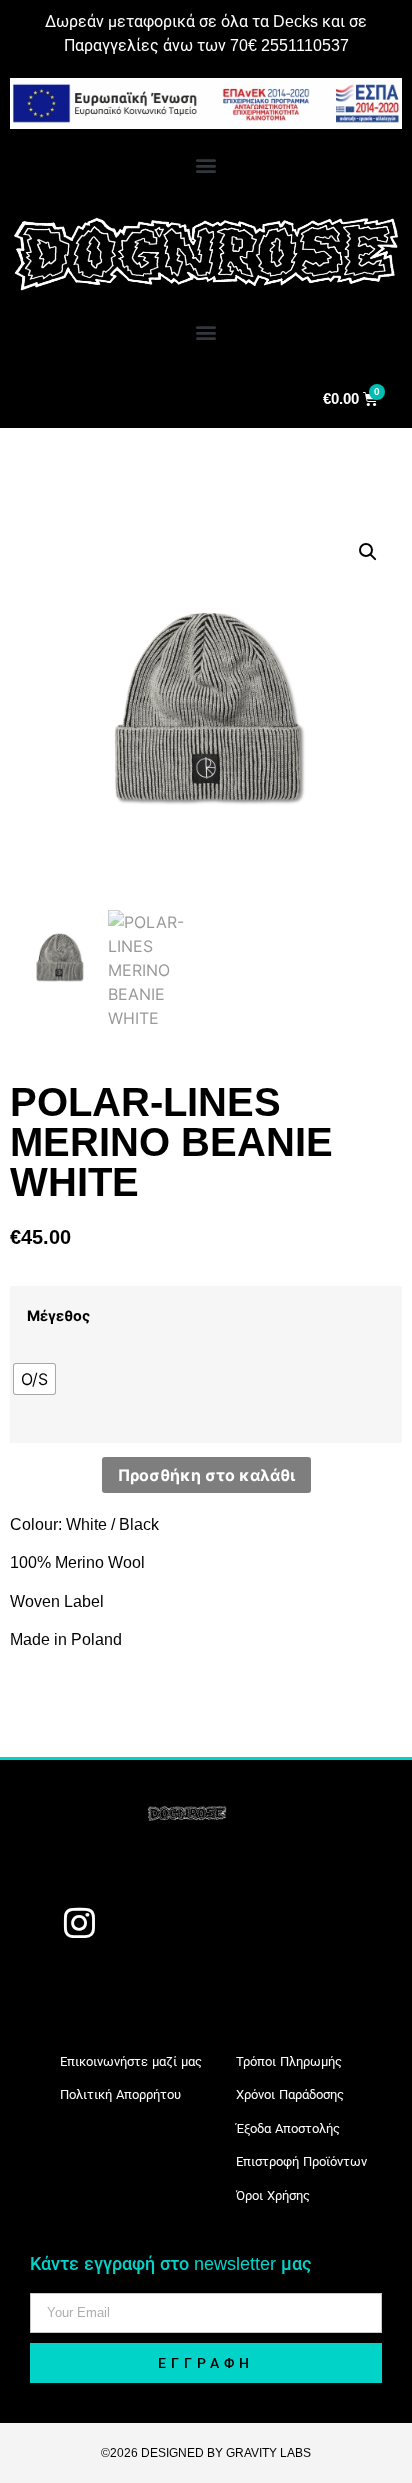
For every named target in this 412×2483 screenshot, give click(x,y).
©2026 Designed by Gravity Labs (206, 2453)
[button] (206, 165)
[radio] (34, 1379)
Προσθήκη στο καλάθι (206, 1475)
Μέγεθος (58, 1316)
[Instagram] (79, 1923)
